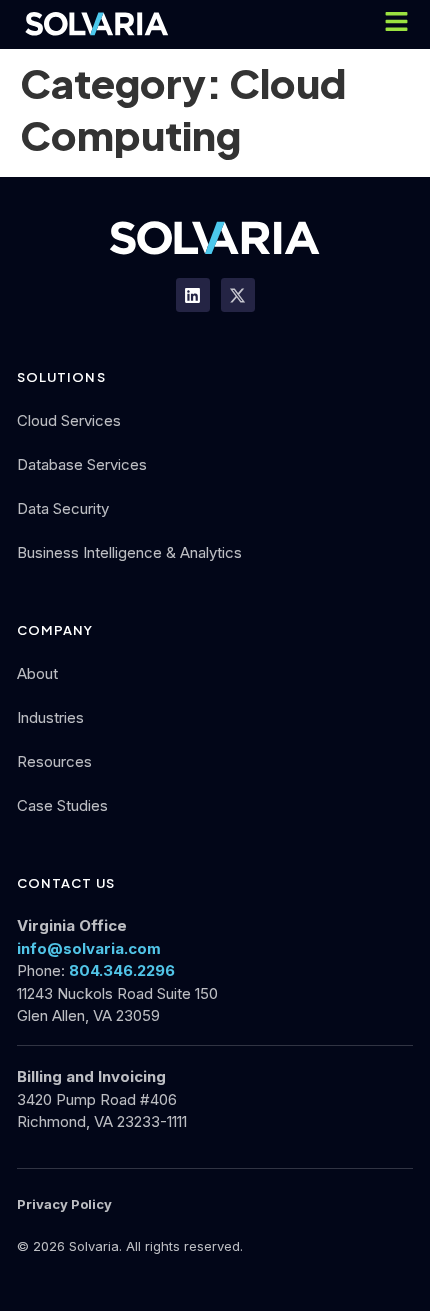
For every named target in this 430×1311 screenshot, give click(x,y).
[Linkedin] (193, 295)
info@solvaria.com (89, 948)
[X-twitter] (238, 295)
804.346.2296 (122, 970)
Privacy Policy (64, 1204)
